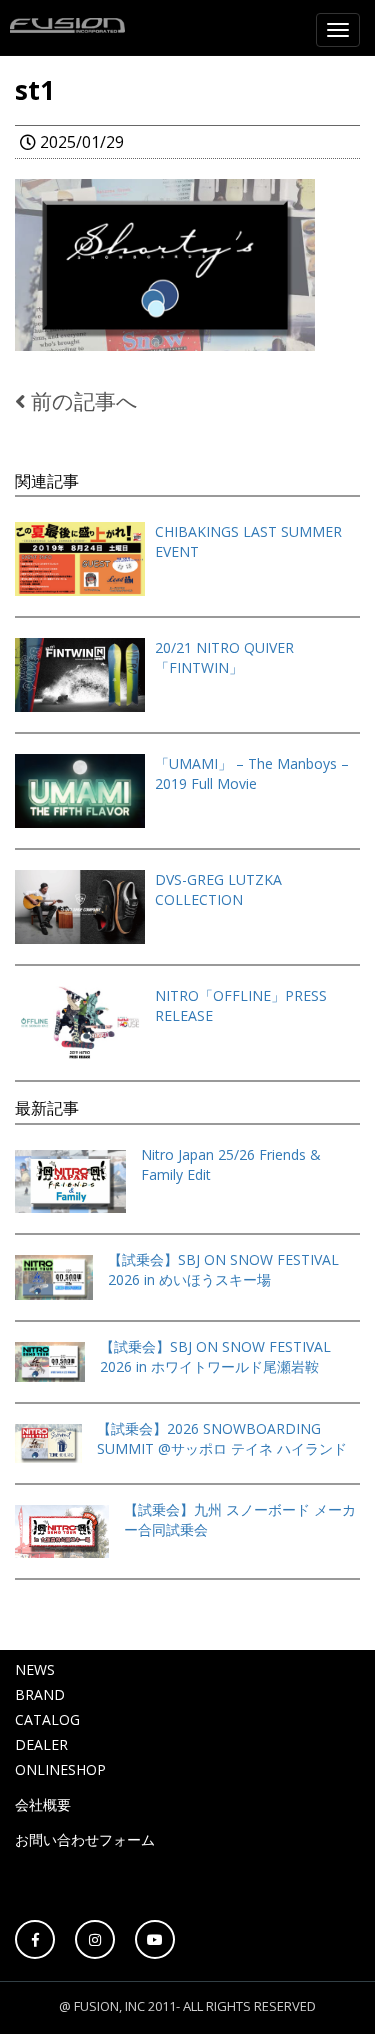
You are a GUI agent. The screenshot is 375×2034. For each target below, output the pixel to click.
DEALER (41, 1744)
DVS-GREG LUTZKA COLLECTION (218, 889)
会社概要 (43, 1804)
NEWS (35, 1669)
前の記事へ (82, 401)
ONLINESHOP (60, 1769)
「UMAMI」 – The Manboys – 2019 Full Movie (252, 773)
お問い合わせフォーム (85, 1839)
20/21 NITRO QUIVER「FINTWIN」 (224, 657)
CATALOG (47, 1719)
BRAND (40, 1694)
